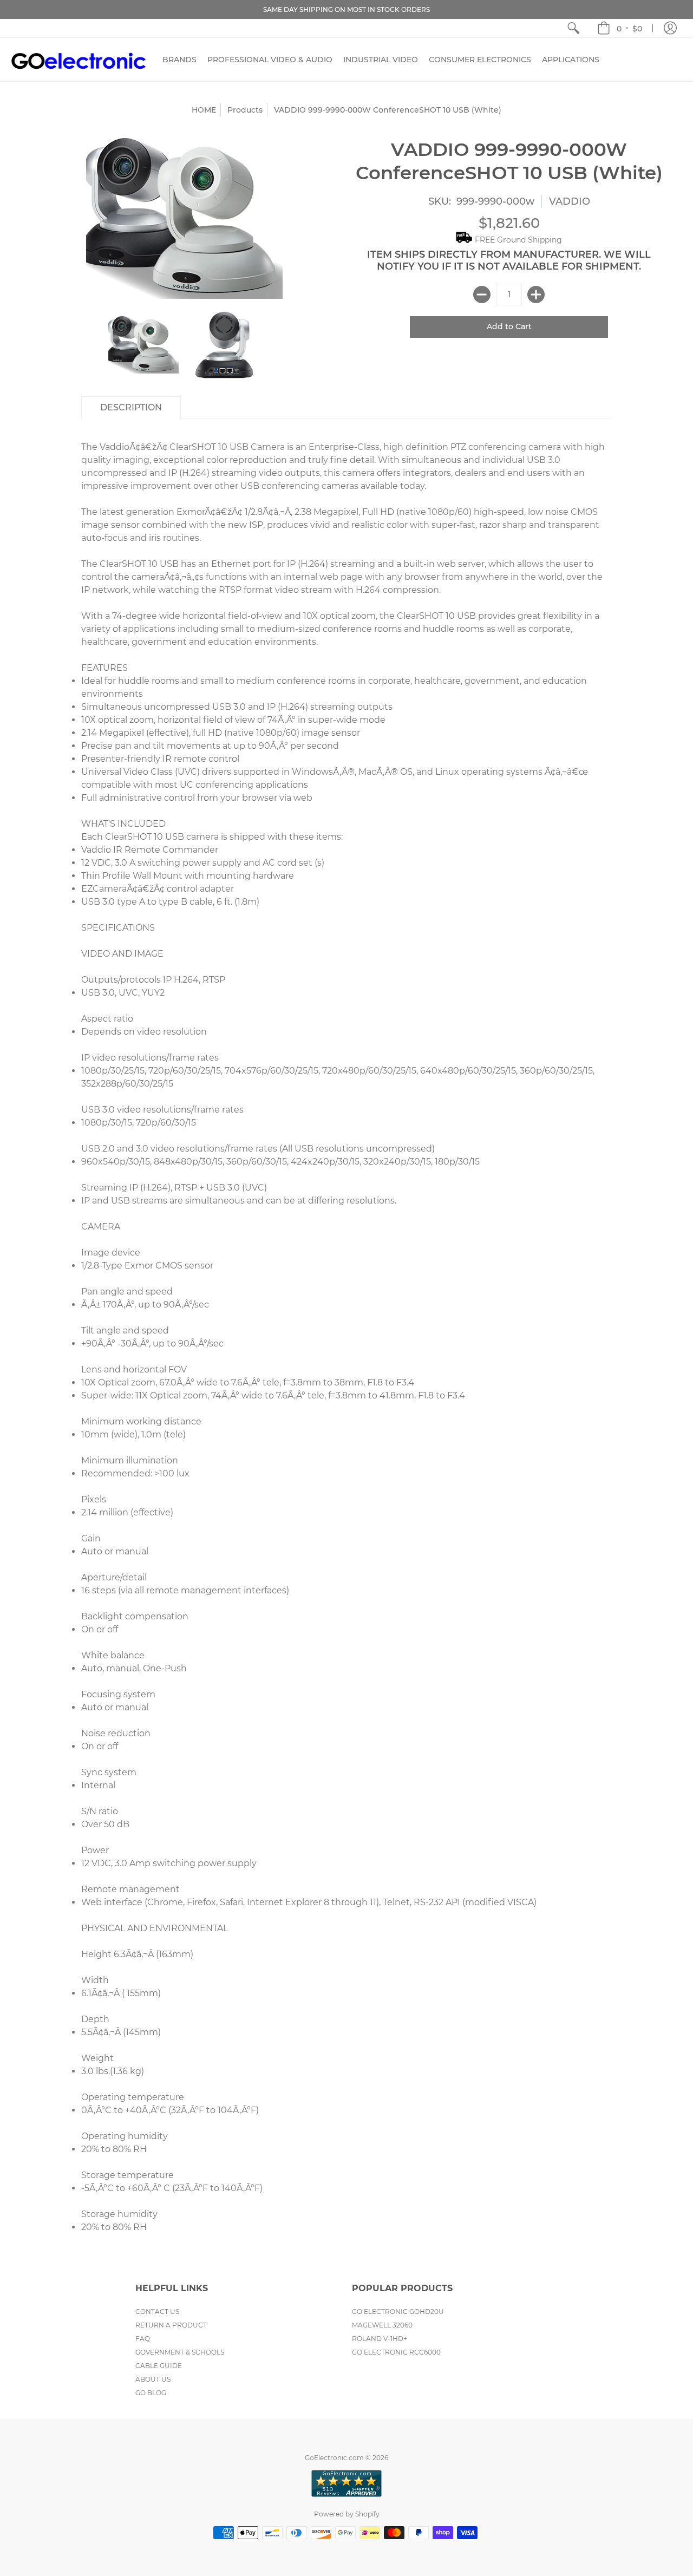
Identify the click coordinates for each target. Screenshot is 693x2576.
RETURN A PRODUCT (171, 2325)
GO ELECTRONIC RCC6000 (396, 2352)
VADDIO (570, 201)
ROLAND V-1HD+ (380, 2339)
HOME (204, 110)
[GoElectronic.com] (79, 60)
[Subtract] (482, 295)
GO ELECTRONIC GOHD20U (398, 2312)
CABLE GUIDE (159, 2366)
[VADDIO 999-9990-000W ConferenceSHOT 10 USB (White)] (225, 345)
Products (245, 110)
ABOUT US (153, 2379)
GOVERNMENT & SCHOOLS (180, 2352)
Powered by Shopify (347, 2514)
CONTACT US (157, 2312)
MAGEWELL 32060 (382, 2325)
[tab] (131, 408)
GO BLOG (151, 2393)
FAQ (143, 2339)
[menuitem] (573, 28)
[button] (620, 28)
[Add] (536, 295)
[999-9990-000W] (143, 345)
